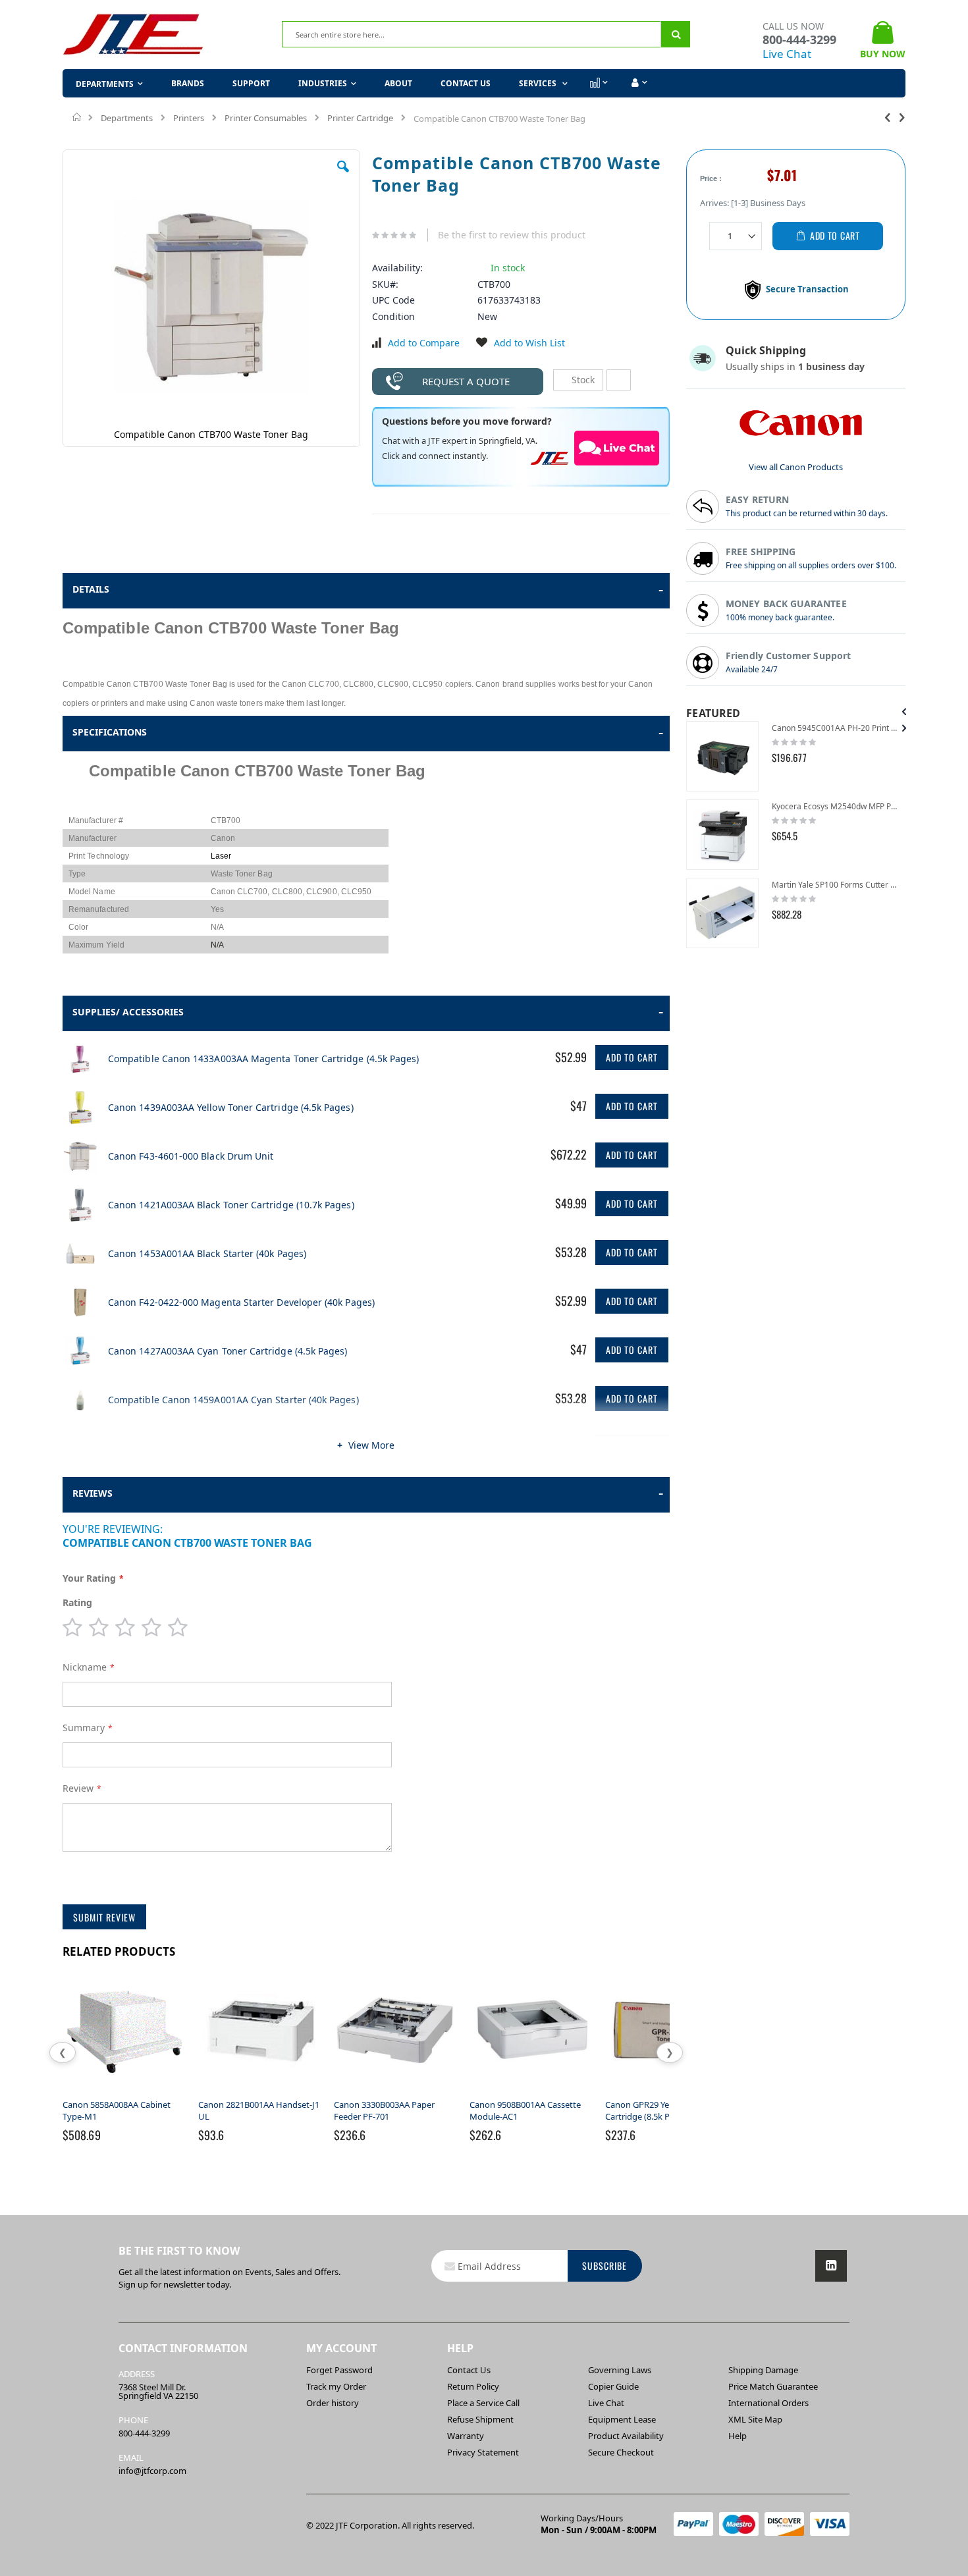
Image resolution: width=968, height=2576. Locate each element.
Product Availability (626, 2436)
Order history (333, 2403)
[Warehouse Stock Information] (619, 380)
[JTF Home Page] (133, 35)
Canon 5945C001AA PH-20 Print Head (835, 728)
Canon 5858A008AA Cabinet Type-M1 (117, 2110)
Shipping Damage (763, 2370)
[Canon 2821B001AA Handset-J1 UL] (261, 2093)
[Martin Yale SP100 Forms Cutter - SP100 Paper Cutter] (722, 913)
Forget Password (339, 2370)
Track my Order (336, 2386)
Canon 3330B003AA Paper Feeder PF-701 (384, 2110)
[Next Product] (902, 117)
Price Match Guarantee (773, 2386)
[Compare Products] (598, 83)
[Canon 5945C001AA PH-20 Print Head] (722, 756)
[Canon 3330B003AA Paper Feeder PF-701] (396, 2093)
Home (77, 117)
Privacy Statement (483, 2452)
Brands (188, 83)
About (398, 83)
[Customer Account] (638, 83)
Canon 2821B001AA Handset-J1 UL (259, 2110)
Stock (582, 380)
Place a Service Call (483, 2403)
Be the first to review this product (512, 235)
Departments (127, 118)
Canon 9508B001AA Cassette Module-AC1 (525, 2110)
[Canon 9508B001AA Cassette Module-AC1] (532, 2093)
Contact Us (466, 83)
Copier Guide (613, 2386)
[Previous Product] (888, 117)
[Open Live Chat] (617, 448)
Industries (323, 83)
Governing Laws (620, 2370)
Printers (189, 118)
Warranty (466, 2436)
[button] (343, 176)
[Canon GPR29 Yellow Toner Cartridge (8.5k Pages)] (668, 2093)
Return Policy (473, 2386)
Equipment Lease (622, 2419)
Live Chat (787, 54)
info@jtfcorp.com (152, 2471)
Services (539, 83)
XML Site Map (755, 2419)
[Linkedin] (831, 2266)
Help (738, 2436)
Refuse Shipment (480, 2419)
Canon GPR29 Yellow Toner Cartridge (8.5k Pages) (657, 2110)
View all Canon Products (796, 467)
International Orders (768, 2403)
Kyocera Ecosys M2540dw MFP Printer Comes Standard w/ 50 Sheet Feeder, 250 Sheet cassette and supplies (835, 806)
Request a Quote (466, 381)
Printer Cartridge (360, 118)
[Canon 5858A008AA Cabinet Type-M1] (125, 2093)
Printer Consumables (266, 118)
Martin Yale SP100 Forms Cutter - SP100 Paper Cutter (835, 885)
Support (251, 83)
